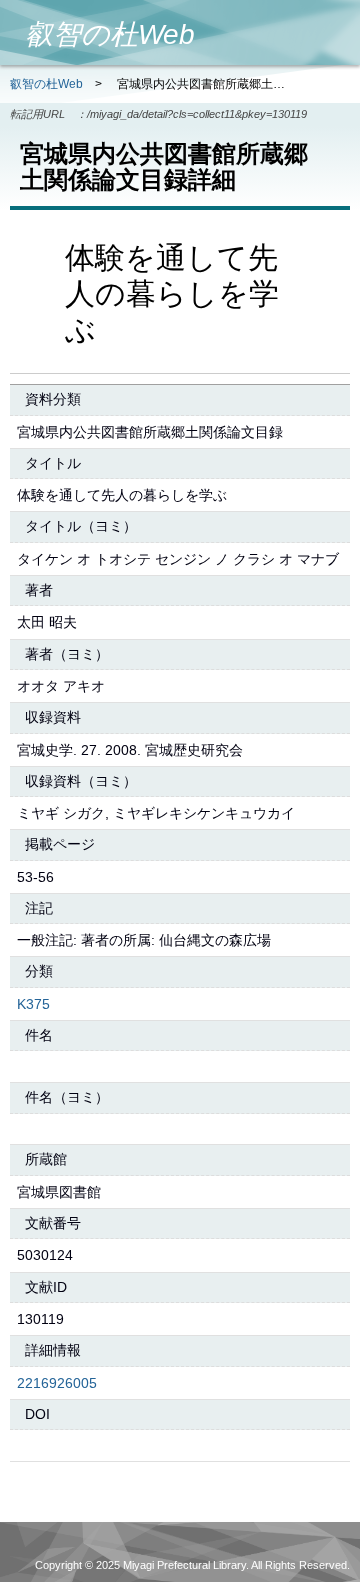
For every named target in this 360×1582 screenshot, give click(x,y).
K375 (33, 1004)
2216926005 (57, 1383)
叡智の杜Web (46, 84)
